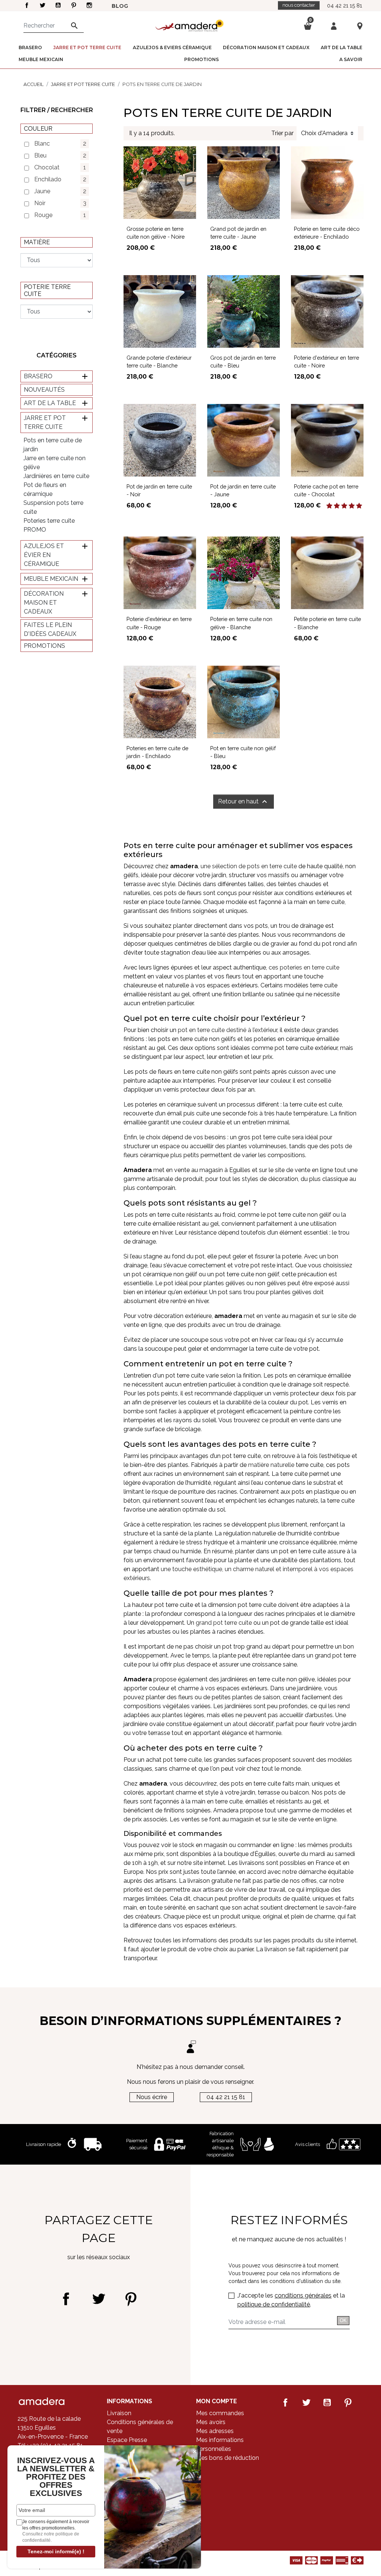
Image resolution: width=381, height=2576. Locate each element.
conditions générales (303, 2295)
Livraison (119, 2413)
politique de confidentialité (274, 2304)
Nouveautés (44, 390)
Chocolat (60, 167)
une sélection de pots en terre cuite (249, 866)
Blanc (60, 144)
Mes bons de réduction (228, 2458)
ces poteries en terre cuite (304, 967)
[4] (352, 506)
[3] (344, 506)
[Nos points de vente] (360, 26)
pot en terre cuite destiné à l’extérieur (228, 1030)
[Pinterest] (131, 2299)
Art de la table (50, 403)
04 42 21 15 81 (345, 5)
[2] (337, 506)
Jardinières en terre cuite (56, 476)
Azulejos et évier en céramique (44, 555)
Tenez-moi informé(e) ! (56, 2551)
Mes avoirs (211, 2422)
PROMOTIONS (44, 646)
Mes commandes (220, 2413)
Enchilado (60, 179)
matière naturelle (271, 1465)
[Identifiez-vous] (334, 26)
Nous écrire (152, 2097)
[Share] (66, 2299)
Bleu (60, 155)
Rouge (60, 215)
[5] (359, 506)
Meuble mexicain (51, 579)
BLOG (120, 6)
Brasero (38, 376)
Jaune (60, 191)
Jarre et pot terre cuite (45, 422)
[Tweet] (98, 2299)
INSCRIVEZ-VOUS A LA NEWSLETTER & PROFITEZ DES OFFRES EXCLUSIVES (56, 2477)
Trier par (282, 133)
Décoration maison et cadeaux (44, 603)
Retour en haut (244, 802)
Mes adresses (215, 2431)
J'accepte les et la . (291, 2300)
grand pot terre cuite (224, 1623)
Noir (60, 203)
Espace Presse (127, 2440)
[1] (329, 506)
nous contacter (299, 5)
